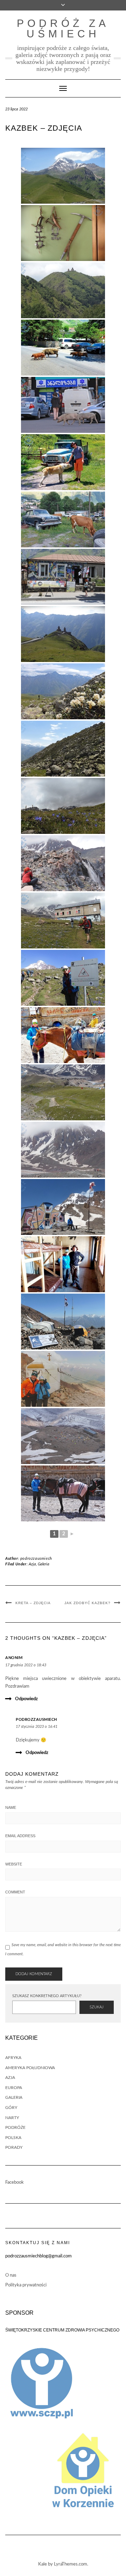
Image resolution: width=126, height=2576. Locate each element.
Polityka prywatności (26, 2285)
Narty (12, 2118)
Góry (11, 2108)
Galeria (44, 1564)
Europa (14, 2088)
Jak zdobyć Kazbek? (87, 1603)
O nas (11, 2275)
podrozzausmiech (36, 1559)
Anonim (14, 1658)
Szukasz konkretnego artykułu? (47, 1996)
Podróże (15, 2127)
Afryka (13, 2058)
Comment (15, 1892)
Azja (32, 1564)
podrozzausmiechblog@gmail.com (38, 2256)
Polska (13, 2138)
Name (11, 1807)
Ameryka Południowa (30, 2068)
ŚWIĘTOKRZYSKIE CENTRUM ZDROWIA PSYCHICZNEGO (62, 2330)
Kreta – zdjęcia (33, 1603)
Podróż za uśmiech (63, 28)
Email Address (20, 1836)
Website (14, 1864)
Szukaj (97, 2007)
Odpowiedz (26, 1699)
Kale (43, 2564)
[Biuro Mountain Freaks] (63, 577)
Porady (14, 2147)
